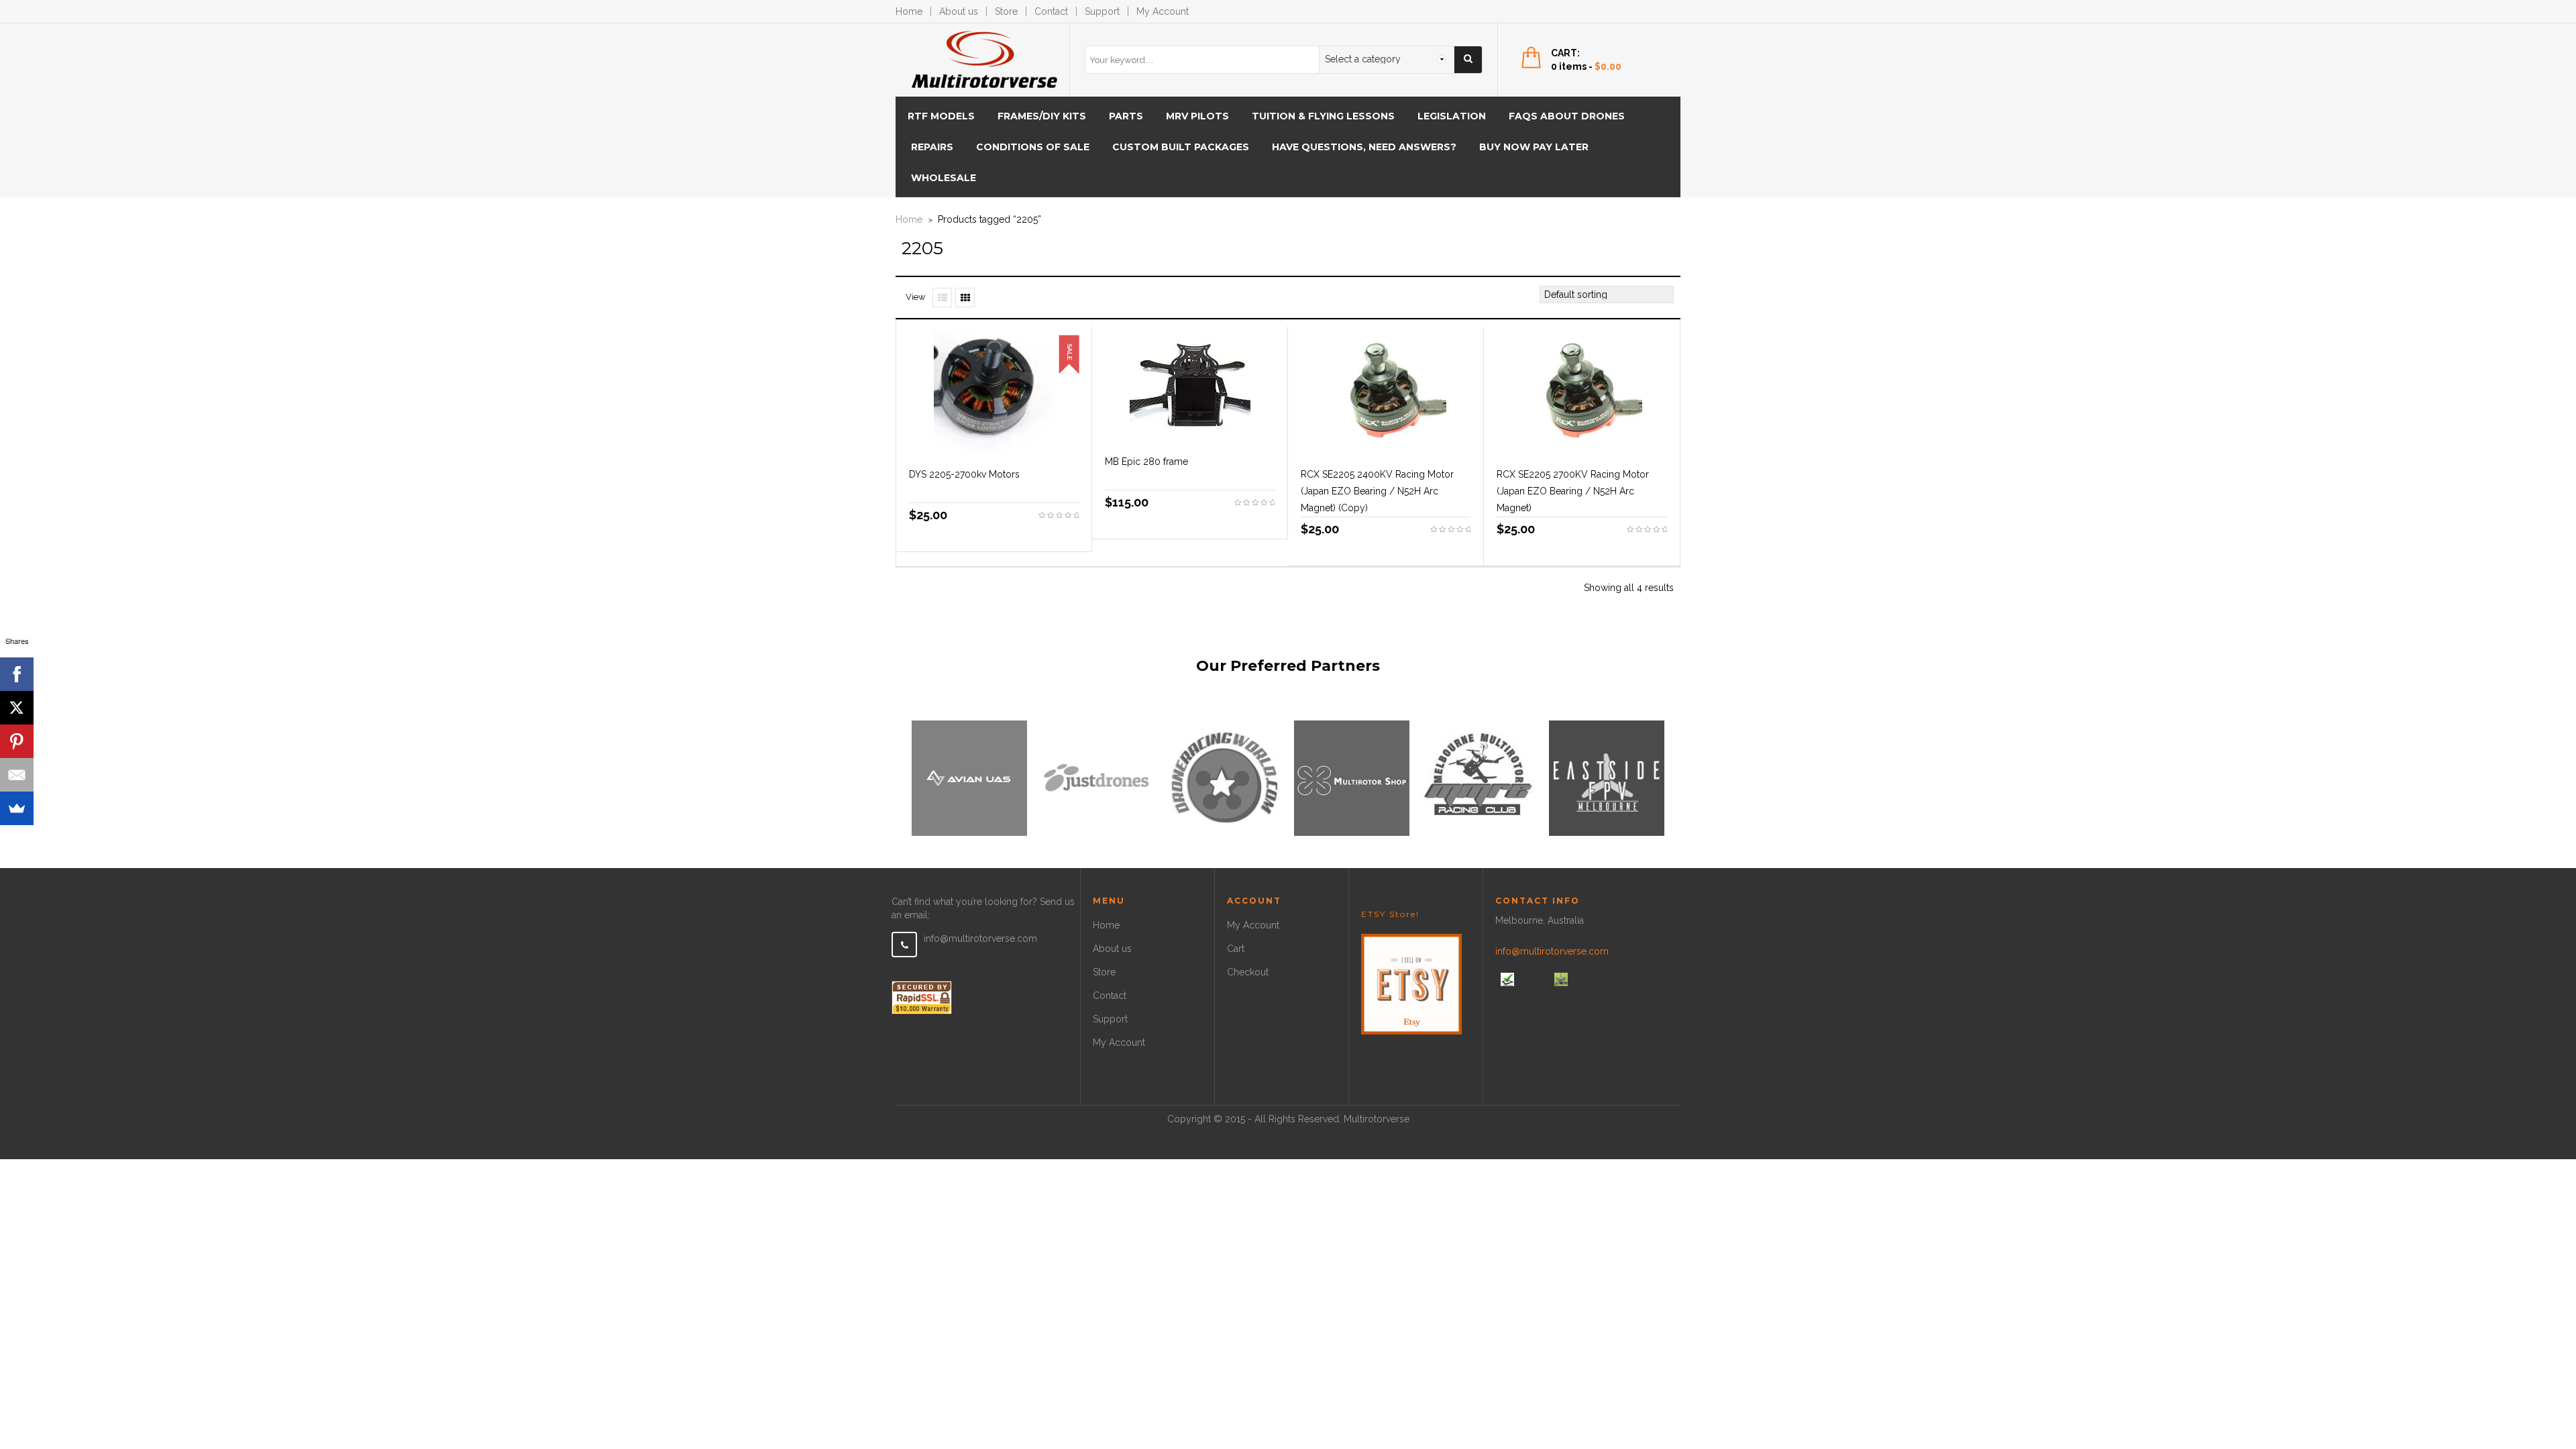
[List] (942, 298)
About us (959, 11)
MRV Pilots (1197, 116)
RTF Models (941, 116)
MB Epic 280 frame (1146, 462)
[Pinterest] (17, 741)
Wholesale (944, 178)
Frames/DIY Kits (1042, 116)
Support (1102, 11)
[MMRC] (1479, 777)
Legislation (1452, 116)
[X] (17, 708)
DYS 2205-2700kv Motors (964, 474)
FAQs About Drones (1567, 116)
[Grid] (965, 298)
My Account (1163, 11)
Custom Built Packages (1181, 147)
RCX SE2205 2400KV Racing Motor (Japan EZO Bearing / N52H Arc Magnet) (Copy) (1377, 491)
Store (1006, 11)
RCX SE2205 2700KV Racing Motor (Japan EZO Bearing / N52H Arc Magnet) (1573, 491)
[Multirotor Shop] (1352, 777)
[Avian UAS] (969, 777)
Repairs (932, 147)
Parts (1126, 116)
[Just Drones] (1097, 777)
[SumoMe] (17, 808)
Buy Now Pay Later (1534, 147)
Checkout (1248, 972)
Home (909, 11)
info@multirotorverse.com (980, 938)
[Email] (17, 775)
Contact (1051, 11)
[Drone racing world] (1224, 777)
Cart (1236, 949)
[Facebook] (17, 674)
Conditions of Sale (1033, 147)
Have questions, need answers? (1364, 147)
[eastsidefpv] (1607, 777)
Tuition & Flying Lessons (1323, 116)
